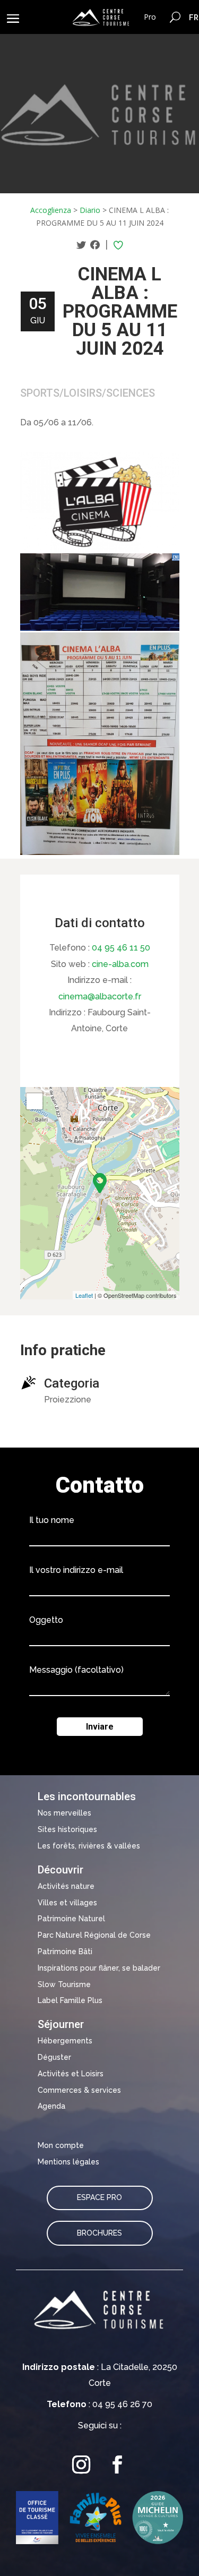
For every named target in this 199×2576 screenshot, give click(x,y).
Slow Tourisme (64, 1984)
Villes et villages (67, 1903)
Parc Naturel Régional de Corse (94, 1935)
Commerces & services (79, 2090)
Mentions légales (68, 2162)
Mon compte (61, 2145)
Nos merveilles (64, 1813)
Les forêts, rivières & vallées (89, 1846)
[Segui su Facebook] (118, 2464)
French (194, 17)
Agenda (51, 2106)
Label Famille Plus (70, 2000)
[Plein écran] (34, 1101)
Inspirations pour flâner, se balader (99, 1968)
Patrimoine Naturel (71, 1919)
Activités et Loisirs (71, 2074)
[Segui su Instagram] (82, 2464)
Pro (150, 17)
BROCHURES (99, 2233)
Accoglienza (51, 210)
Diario (90, 210)
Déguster (54, 2057)
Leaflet (84, 1295)
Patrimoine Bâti (65, 1952)
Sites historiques (67, 1829)
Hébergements (65, 2041)
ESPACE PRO (99, 2197)
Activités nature (66, 1886)
